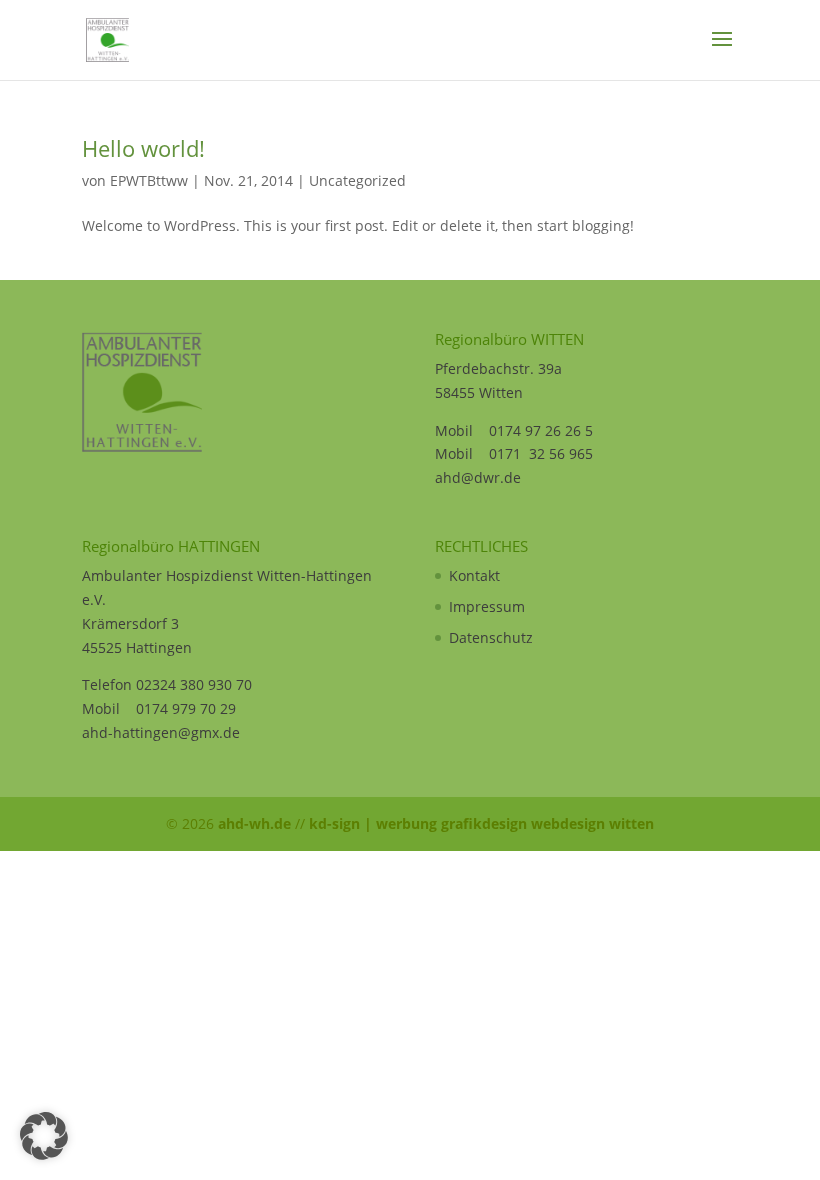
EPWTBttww (149, 180)
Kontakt (474, 575)
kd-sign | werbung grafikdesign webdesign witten (481, 823)
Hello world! (143, 148)
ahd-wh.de (254, 823)
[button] (44, 1136)
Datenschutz (491, 637)
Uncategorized (357, 180)
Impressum (487, 606)
